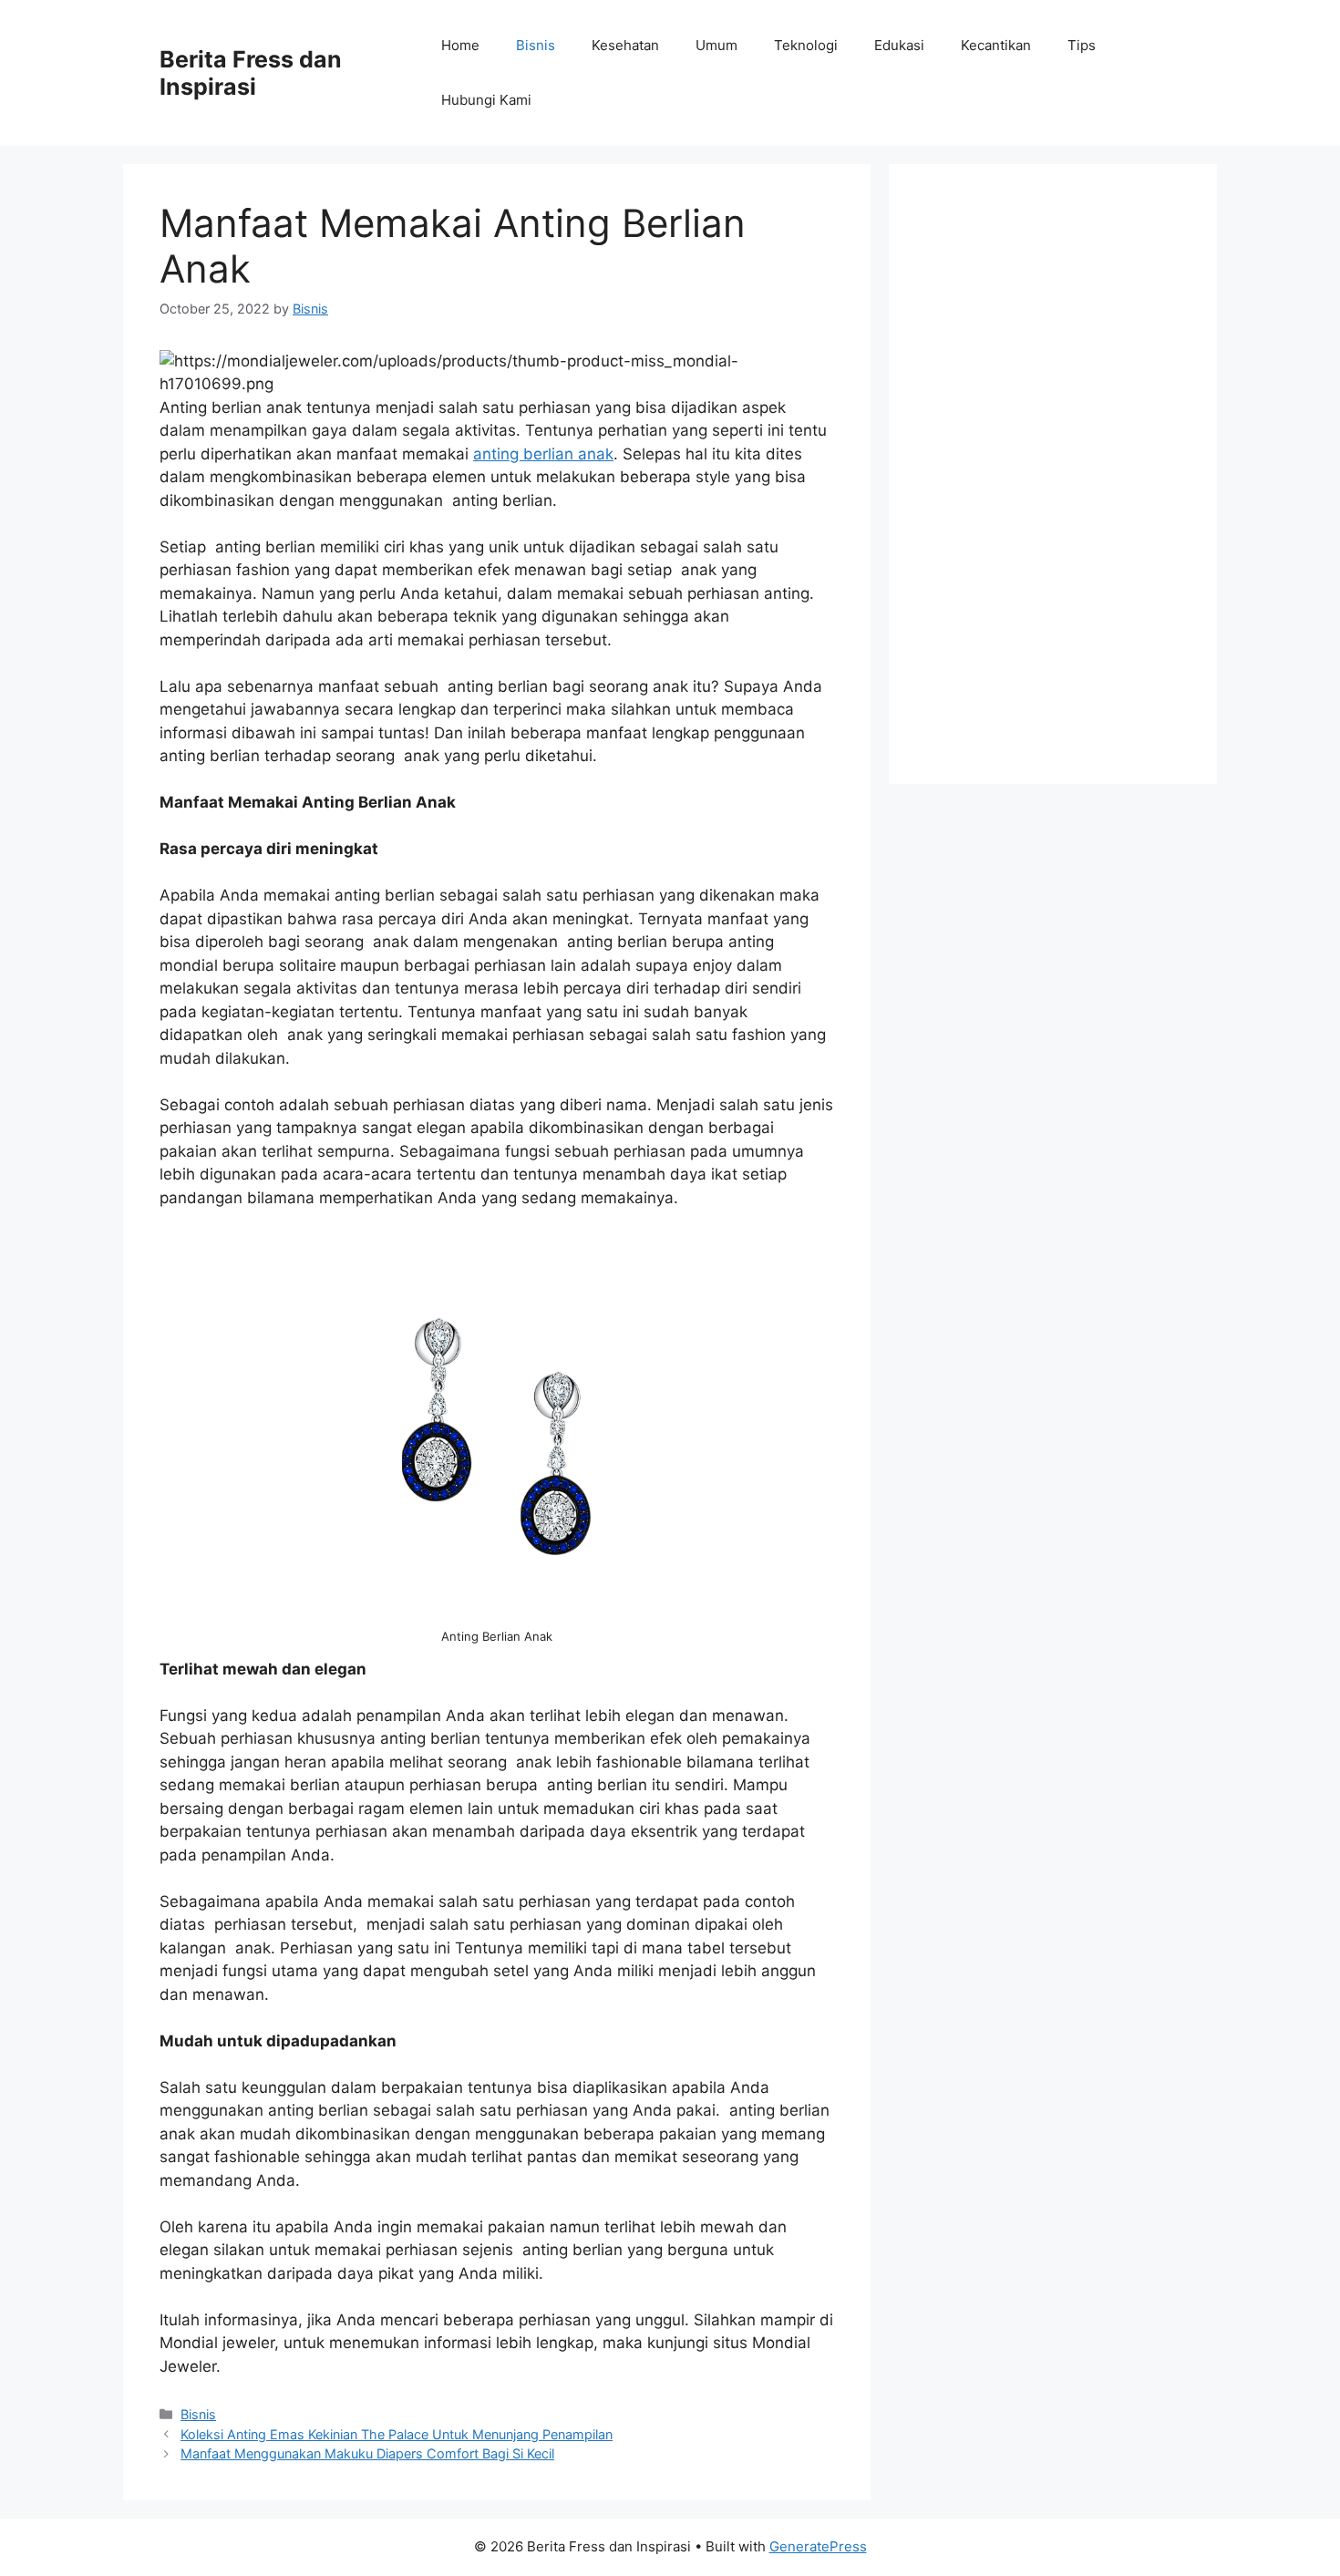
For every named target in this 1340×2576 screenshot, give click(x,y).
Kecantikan (996, 45)
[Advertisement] (1053, 474)
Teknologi (806, 45)
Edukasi (899, 45)
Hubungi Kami (486, 100)
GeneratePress (818, 2546)
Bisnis (536, 45)
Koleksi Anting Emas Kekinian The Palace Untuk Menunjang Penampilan (397, 2434)
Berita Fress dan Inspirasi (251, 73)
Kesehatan (625, 45)
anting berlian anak (543, 454)
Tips (1082, 45)
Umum (716, 45)
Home (460, 45)
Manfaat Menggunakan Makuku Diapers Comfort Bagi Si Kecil (367, 2453)
